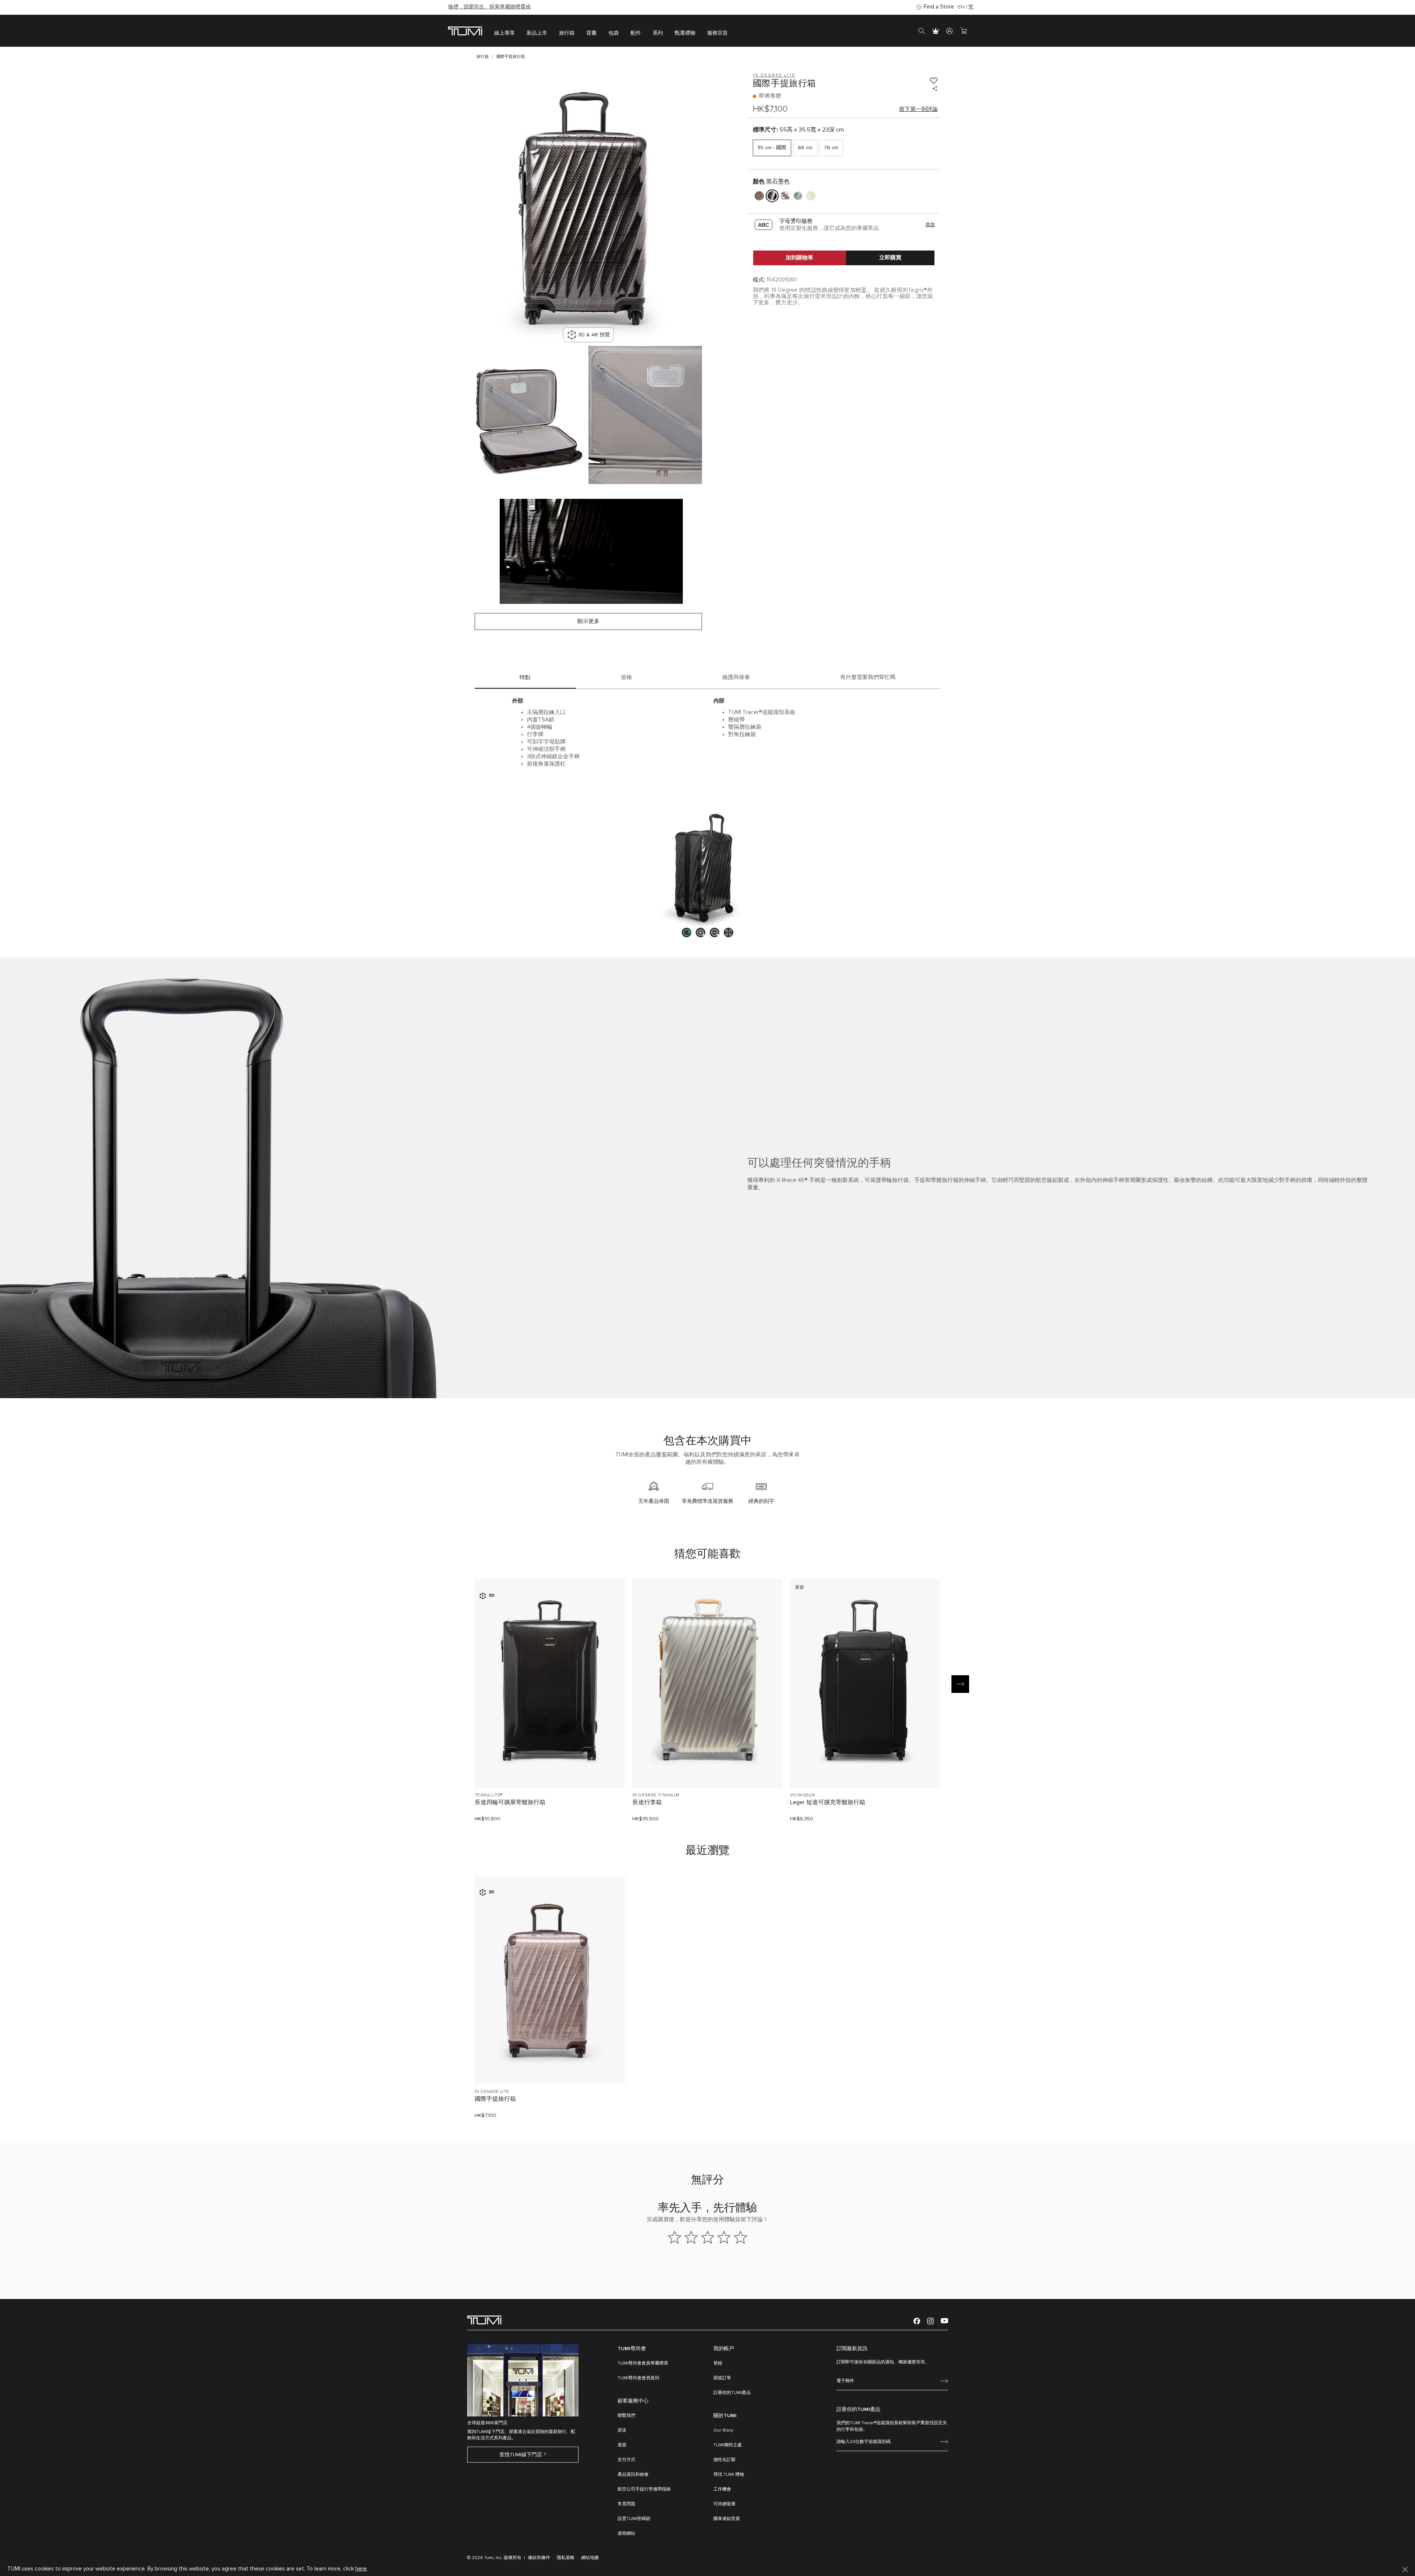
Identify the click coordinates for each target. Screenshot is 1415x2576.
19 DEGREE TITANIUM (656, 1795)
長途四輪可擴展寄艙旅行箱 (510, 1802)
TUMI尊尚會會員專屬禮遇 (643, 2363)
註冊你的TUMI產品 (732, 2393)
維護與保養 (736, 677)
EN (961, 7)
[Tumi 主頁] (465, 30)
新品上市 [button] (537, 33)
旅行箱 (483, 57)
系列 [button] (658, 33)
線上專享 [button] (504, 33)
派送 (622, 2430)
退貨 (622, 2445)
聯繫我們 (626, 2416)
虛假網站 (626, 2534)
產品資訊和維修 (633, 2475)
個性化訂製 (724, 2460)
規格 (626, 677)
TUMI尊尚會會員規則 (638, 2378)
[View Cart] (964, 31)
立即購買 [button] (890, 258)
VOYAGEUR (803, 1795)
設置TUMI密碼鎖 (634, 2519)
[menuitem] (504, 31)
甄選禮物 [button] (685, 33)
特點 (525, 677)
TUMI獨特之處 (728, 2445)
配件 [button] (636, 33)
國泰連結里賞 (727, 2519)
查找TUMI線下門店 (521, 2455)
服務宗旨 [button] (717, 33)
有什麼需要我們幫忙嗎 (868, 677)
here (361, 2569)
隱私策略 (566, 2558)
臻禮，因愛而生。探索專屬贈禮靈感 (489, 7)
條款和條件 (539, 2558)
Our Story (723, 2430)
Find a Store (939, 7)
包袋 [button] (614, 33)
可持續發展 (724, 2504)
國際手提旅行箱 (495, 2099)
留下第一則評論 (918, 109)
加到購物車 (799, 258)
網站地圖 (590, 2558)
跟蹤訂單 (722, 2378)
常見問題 (626, 2504)
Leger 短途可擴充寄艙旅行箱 (828, 1802)
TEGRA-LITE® (488, 1795)
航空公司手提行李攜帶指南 (644, 2489)
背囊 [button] (591, 33)
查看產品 (550, 1770)
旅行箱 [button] (567, 33)
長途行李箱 (647, 1802)
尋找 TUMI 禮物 (729, 2475)
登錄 (718, 2363)
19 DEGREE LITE (492, 2092)
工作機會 (722, 2489)
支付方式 (626, 2460)
